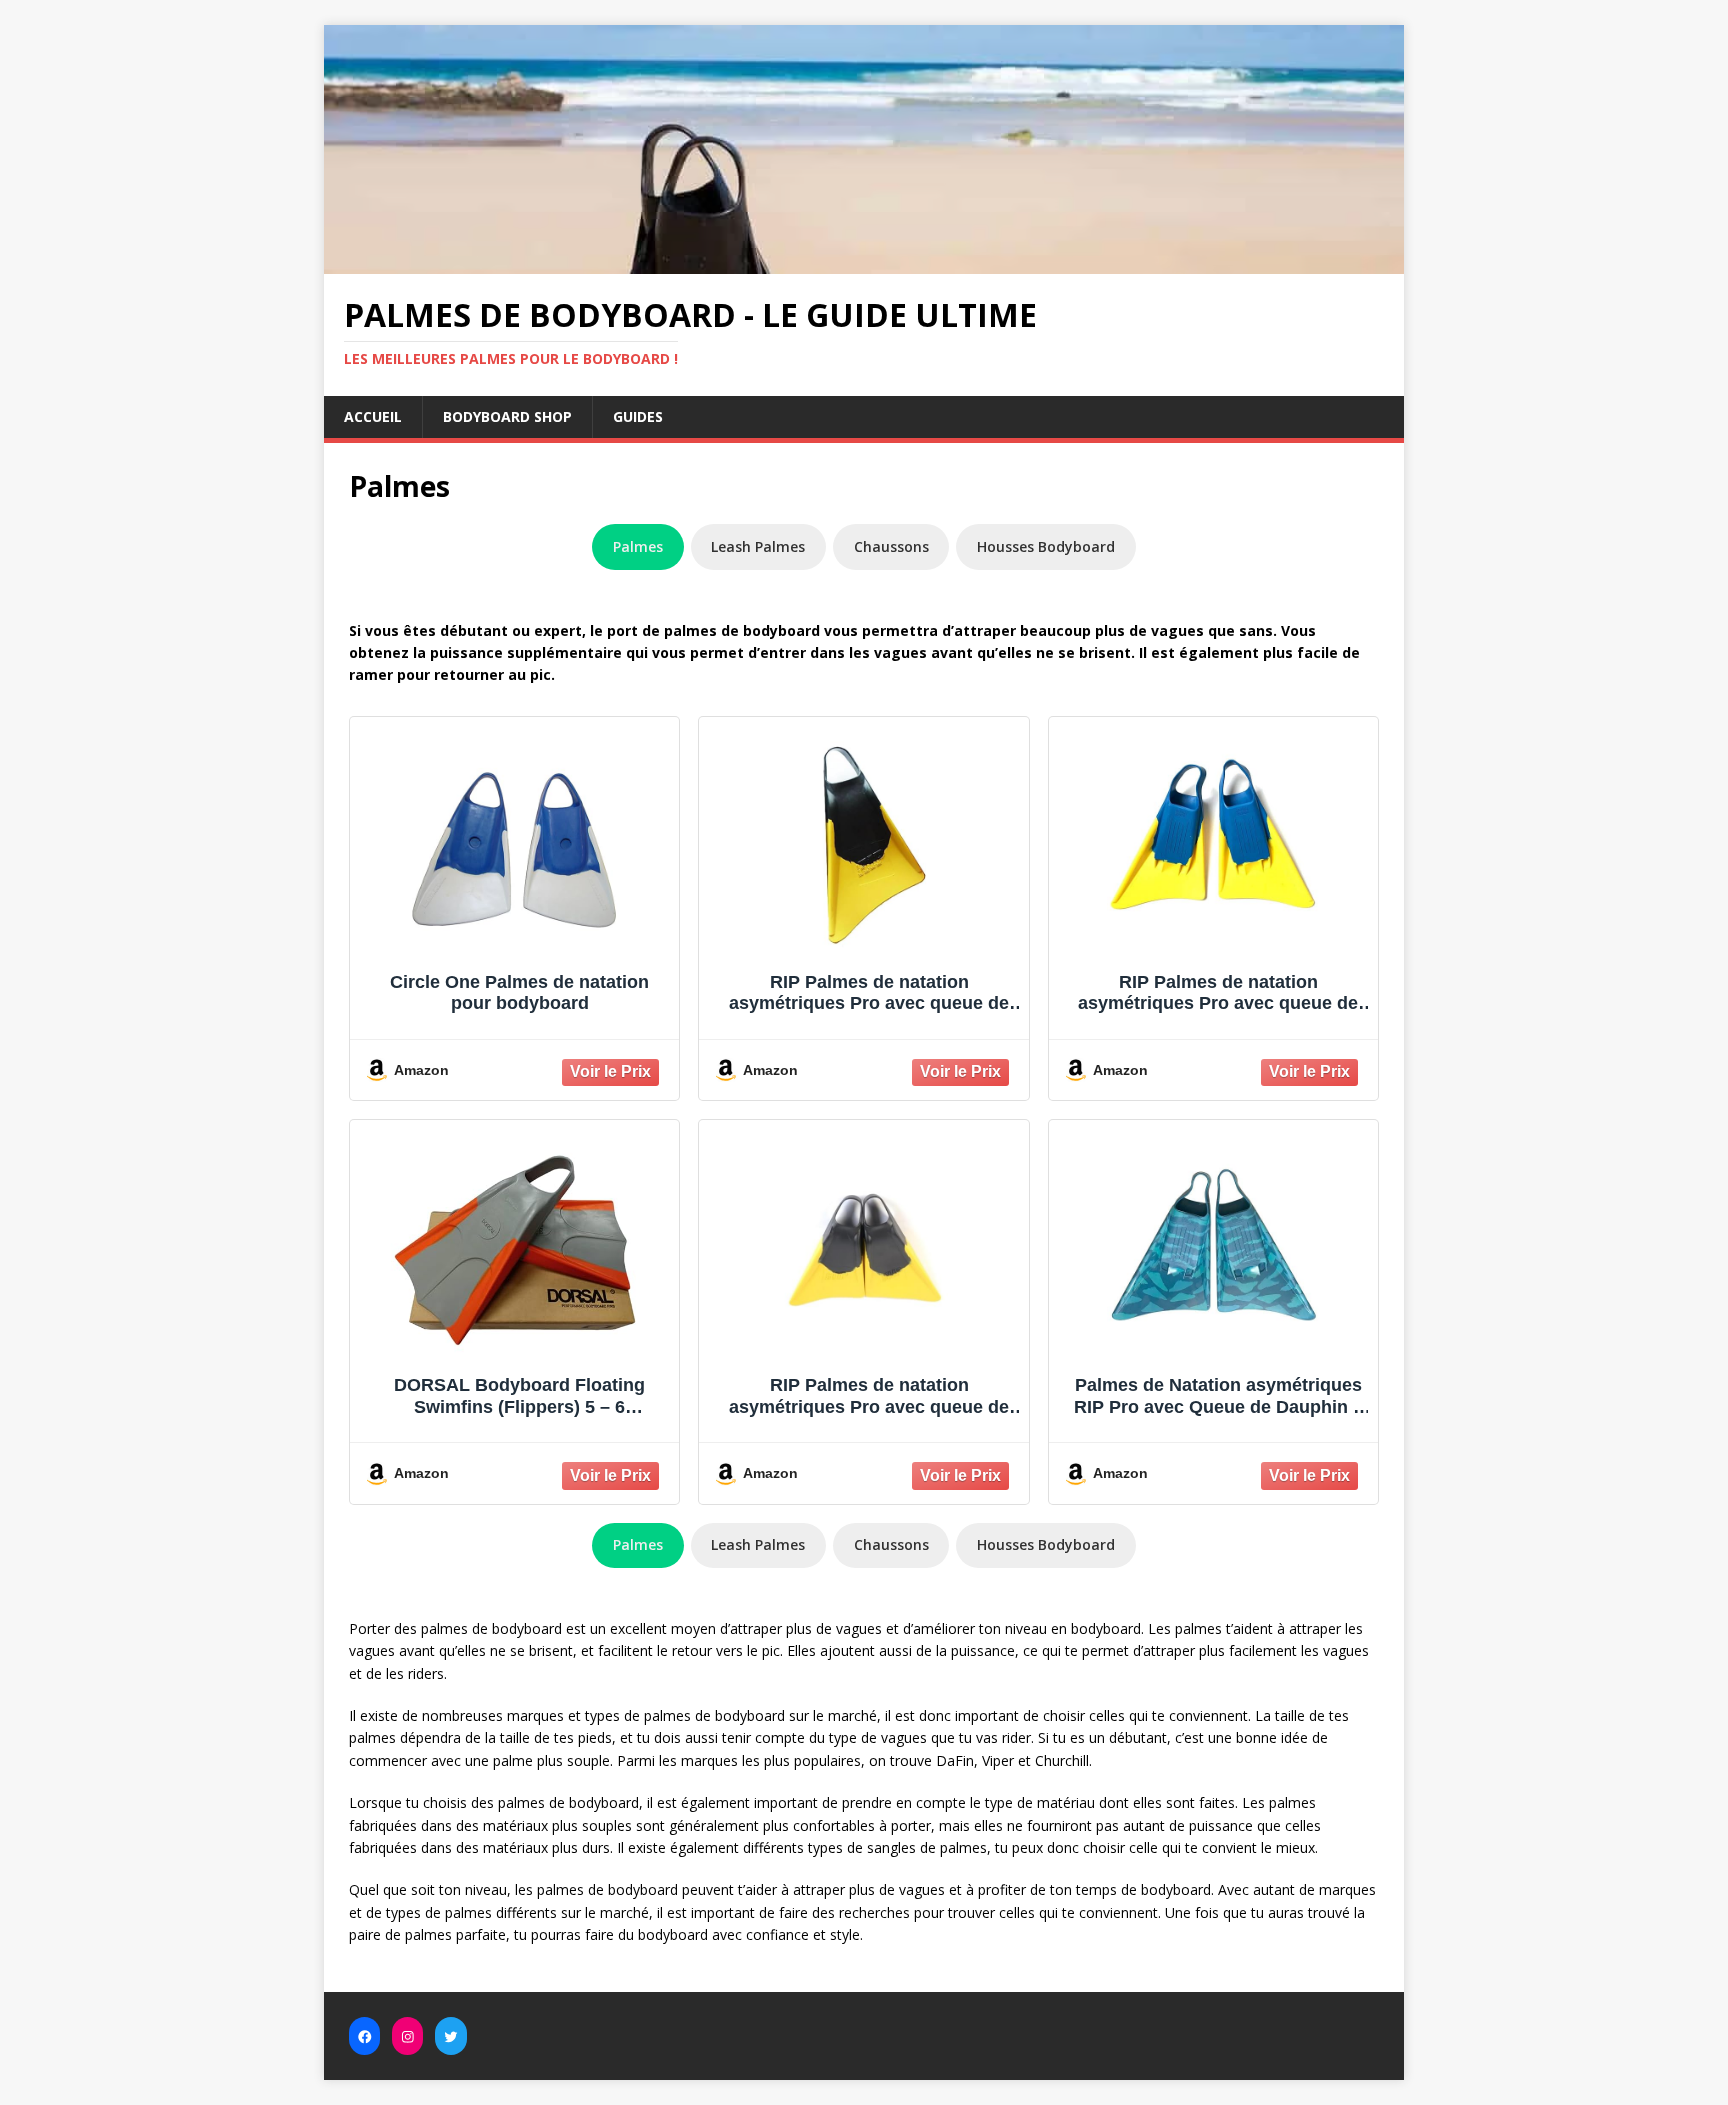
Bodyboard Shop (507, 416)
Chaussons (891, 546)
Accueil (373, 416)
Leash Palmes (758, 546)
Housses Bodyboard (1046, 546)
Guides (638, 416)
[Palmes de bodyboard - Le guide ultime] (864, 262)
